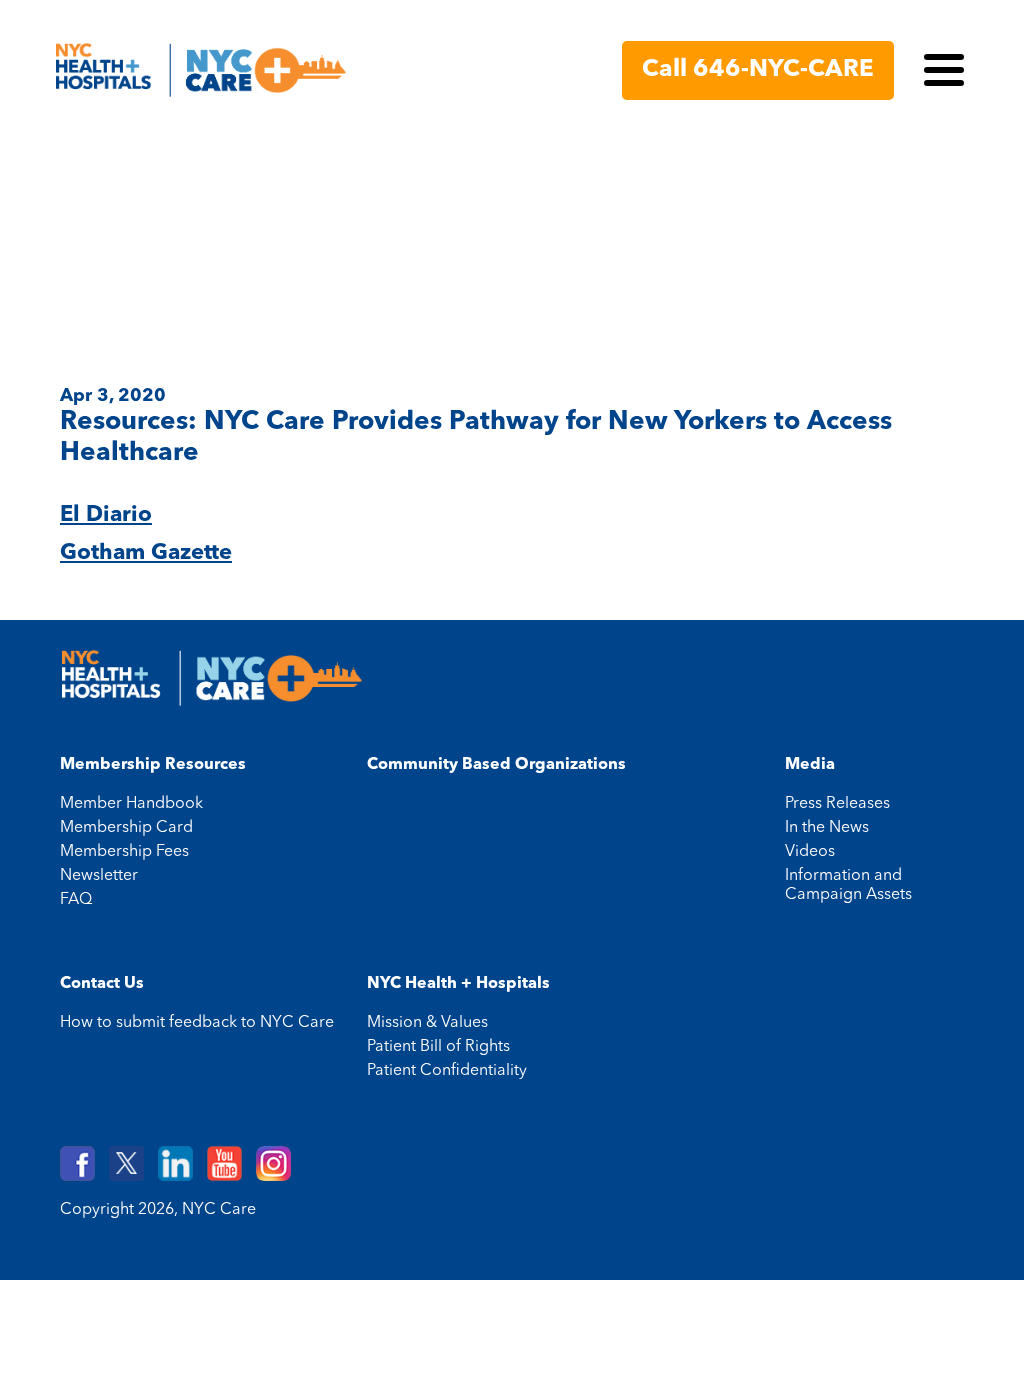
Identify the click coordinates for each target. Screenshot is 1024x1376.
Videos (810, 852)
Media (810, 765)
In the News (827, 828)
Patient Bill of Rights (438, 1047)
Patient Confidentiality (447, 1071)
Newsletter (99, 876)
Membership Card (126, 828)
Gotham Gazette (146, 553)
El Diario (106, 515)
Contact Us (102, 984)
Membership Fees (124, 852)
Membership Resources (153, 765)
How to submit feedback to (197, 1023)
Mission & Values (427, 1023)
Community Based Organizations (496, 765)
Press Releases (837, 804)
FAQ (76, 900)
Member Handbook (131, 804)
